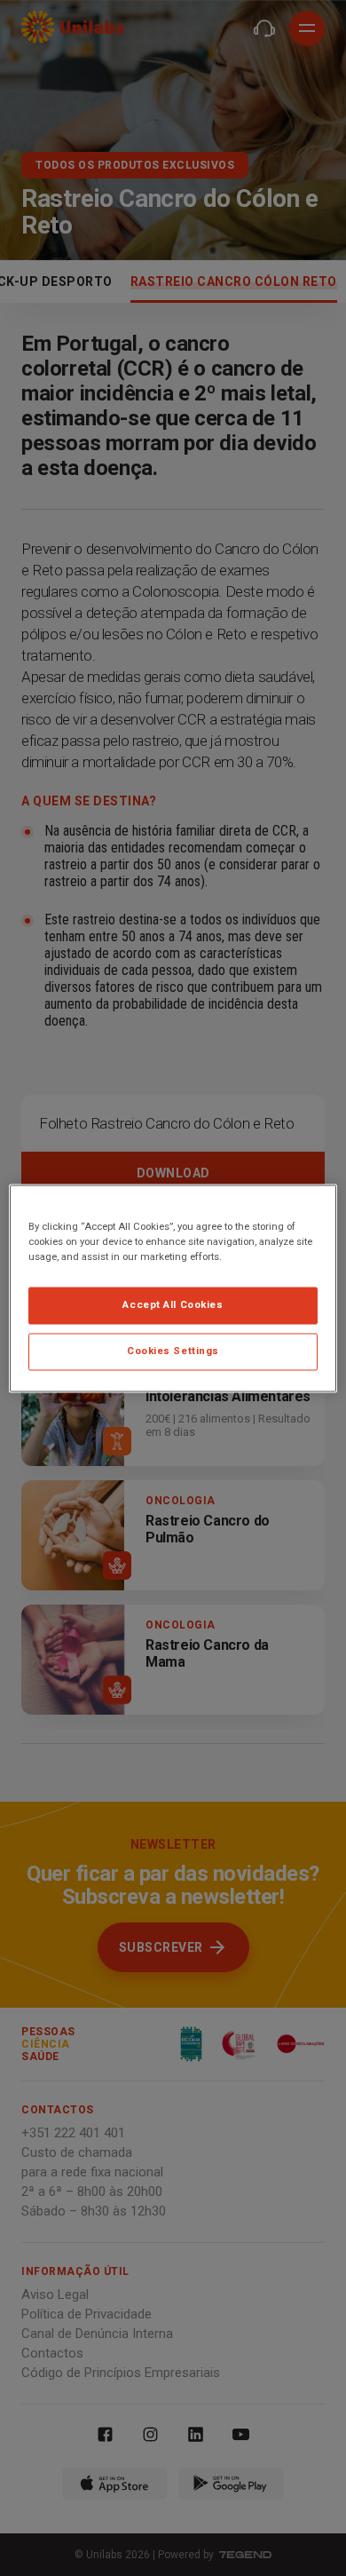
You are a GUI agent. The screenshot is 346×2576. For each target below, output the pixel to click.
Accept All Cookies (173, 1304)
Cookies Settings (173, 1351)
